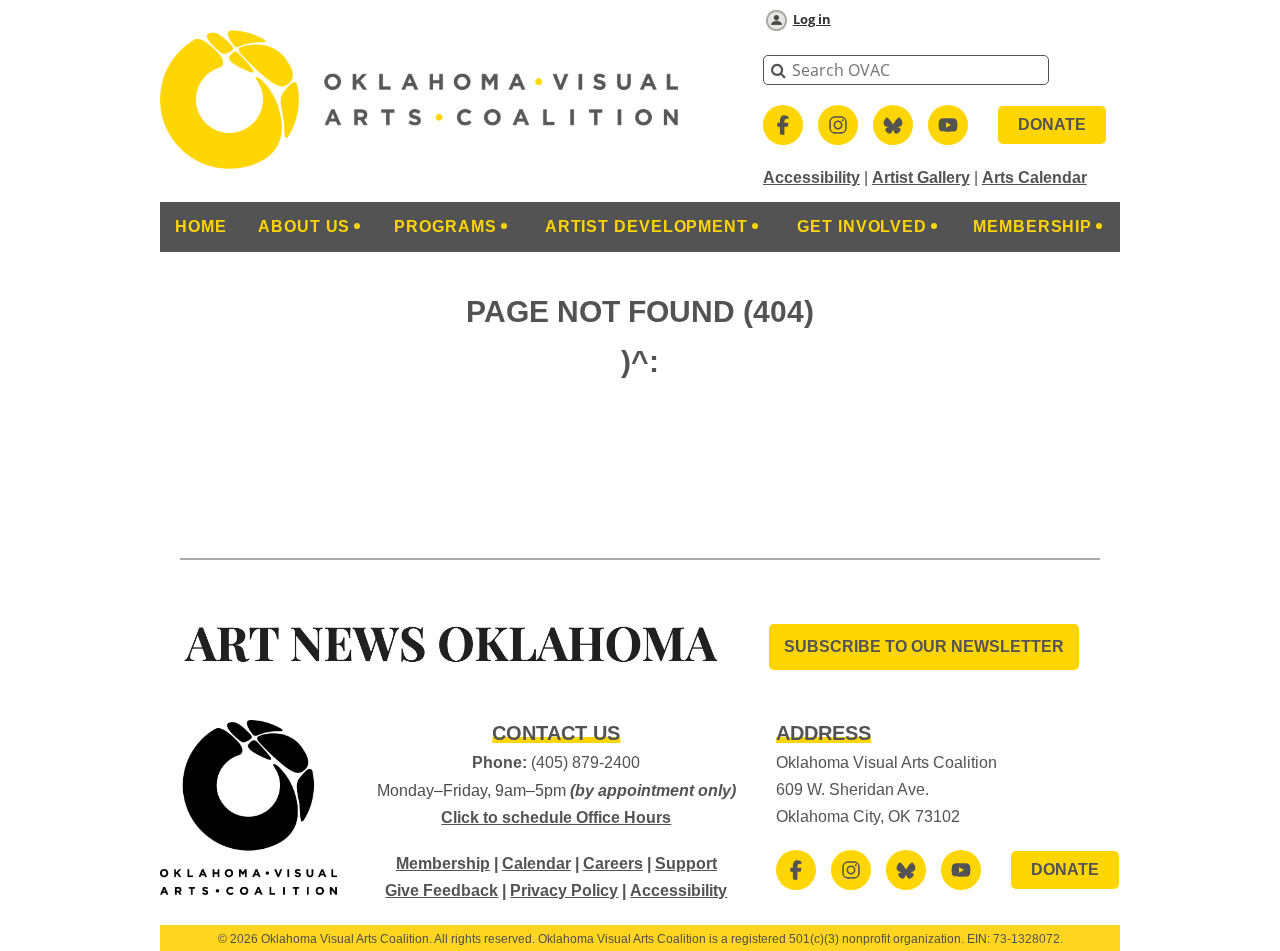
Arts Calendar (1034, 177)
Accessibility (811, 177)
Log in (812, 19)
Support (686, 863)
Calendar (536, 863)
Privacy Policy (564, 890)
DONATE (1052, 124)
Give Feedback (441, 890)
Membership (443, 863)
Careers (613, 863)
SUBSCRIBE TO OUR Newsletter (924, 646)
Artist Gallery (921, 177)
